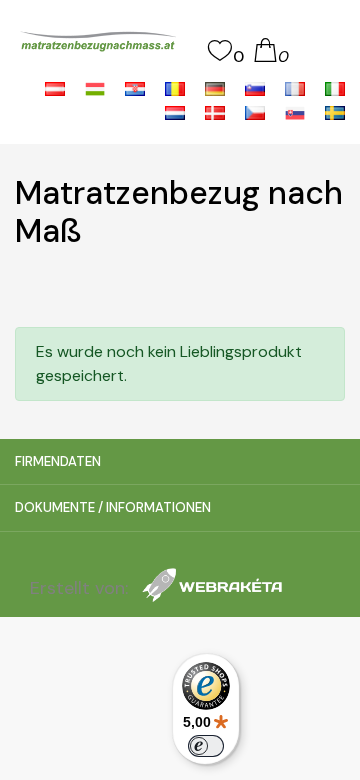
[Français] (297, 87)
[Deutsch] (217, 87)
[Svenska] (335, 111)
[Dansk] (217, 111)
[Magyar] (97, 87)
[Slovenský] (297, 111)
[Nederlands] (177, 111)
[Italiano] (335, 87)
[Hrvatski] (137, 87)
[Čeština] (257, 111)
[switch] (206, 746)
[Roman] (177, 87)
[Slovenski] (257, 87)
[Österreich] (57, 87)
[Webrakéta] (212, 588)
